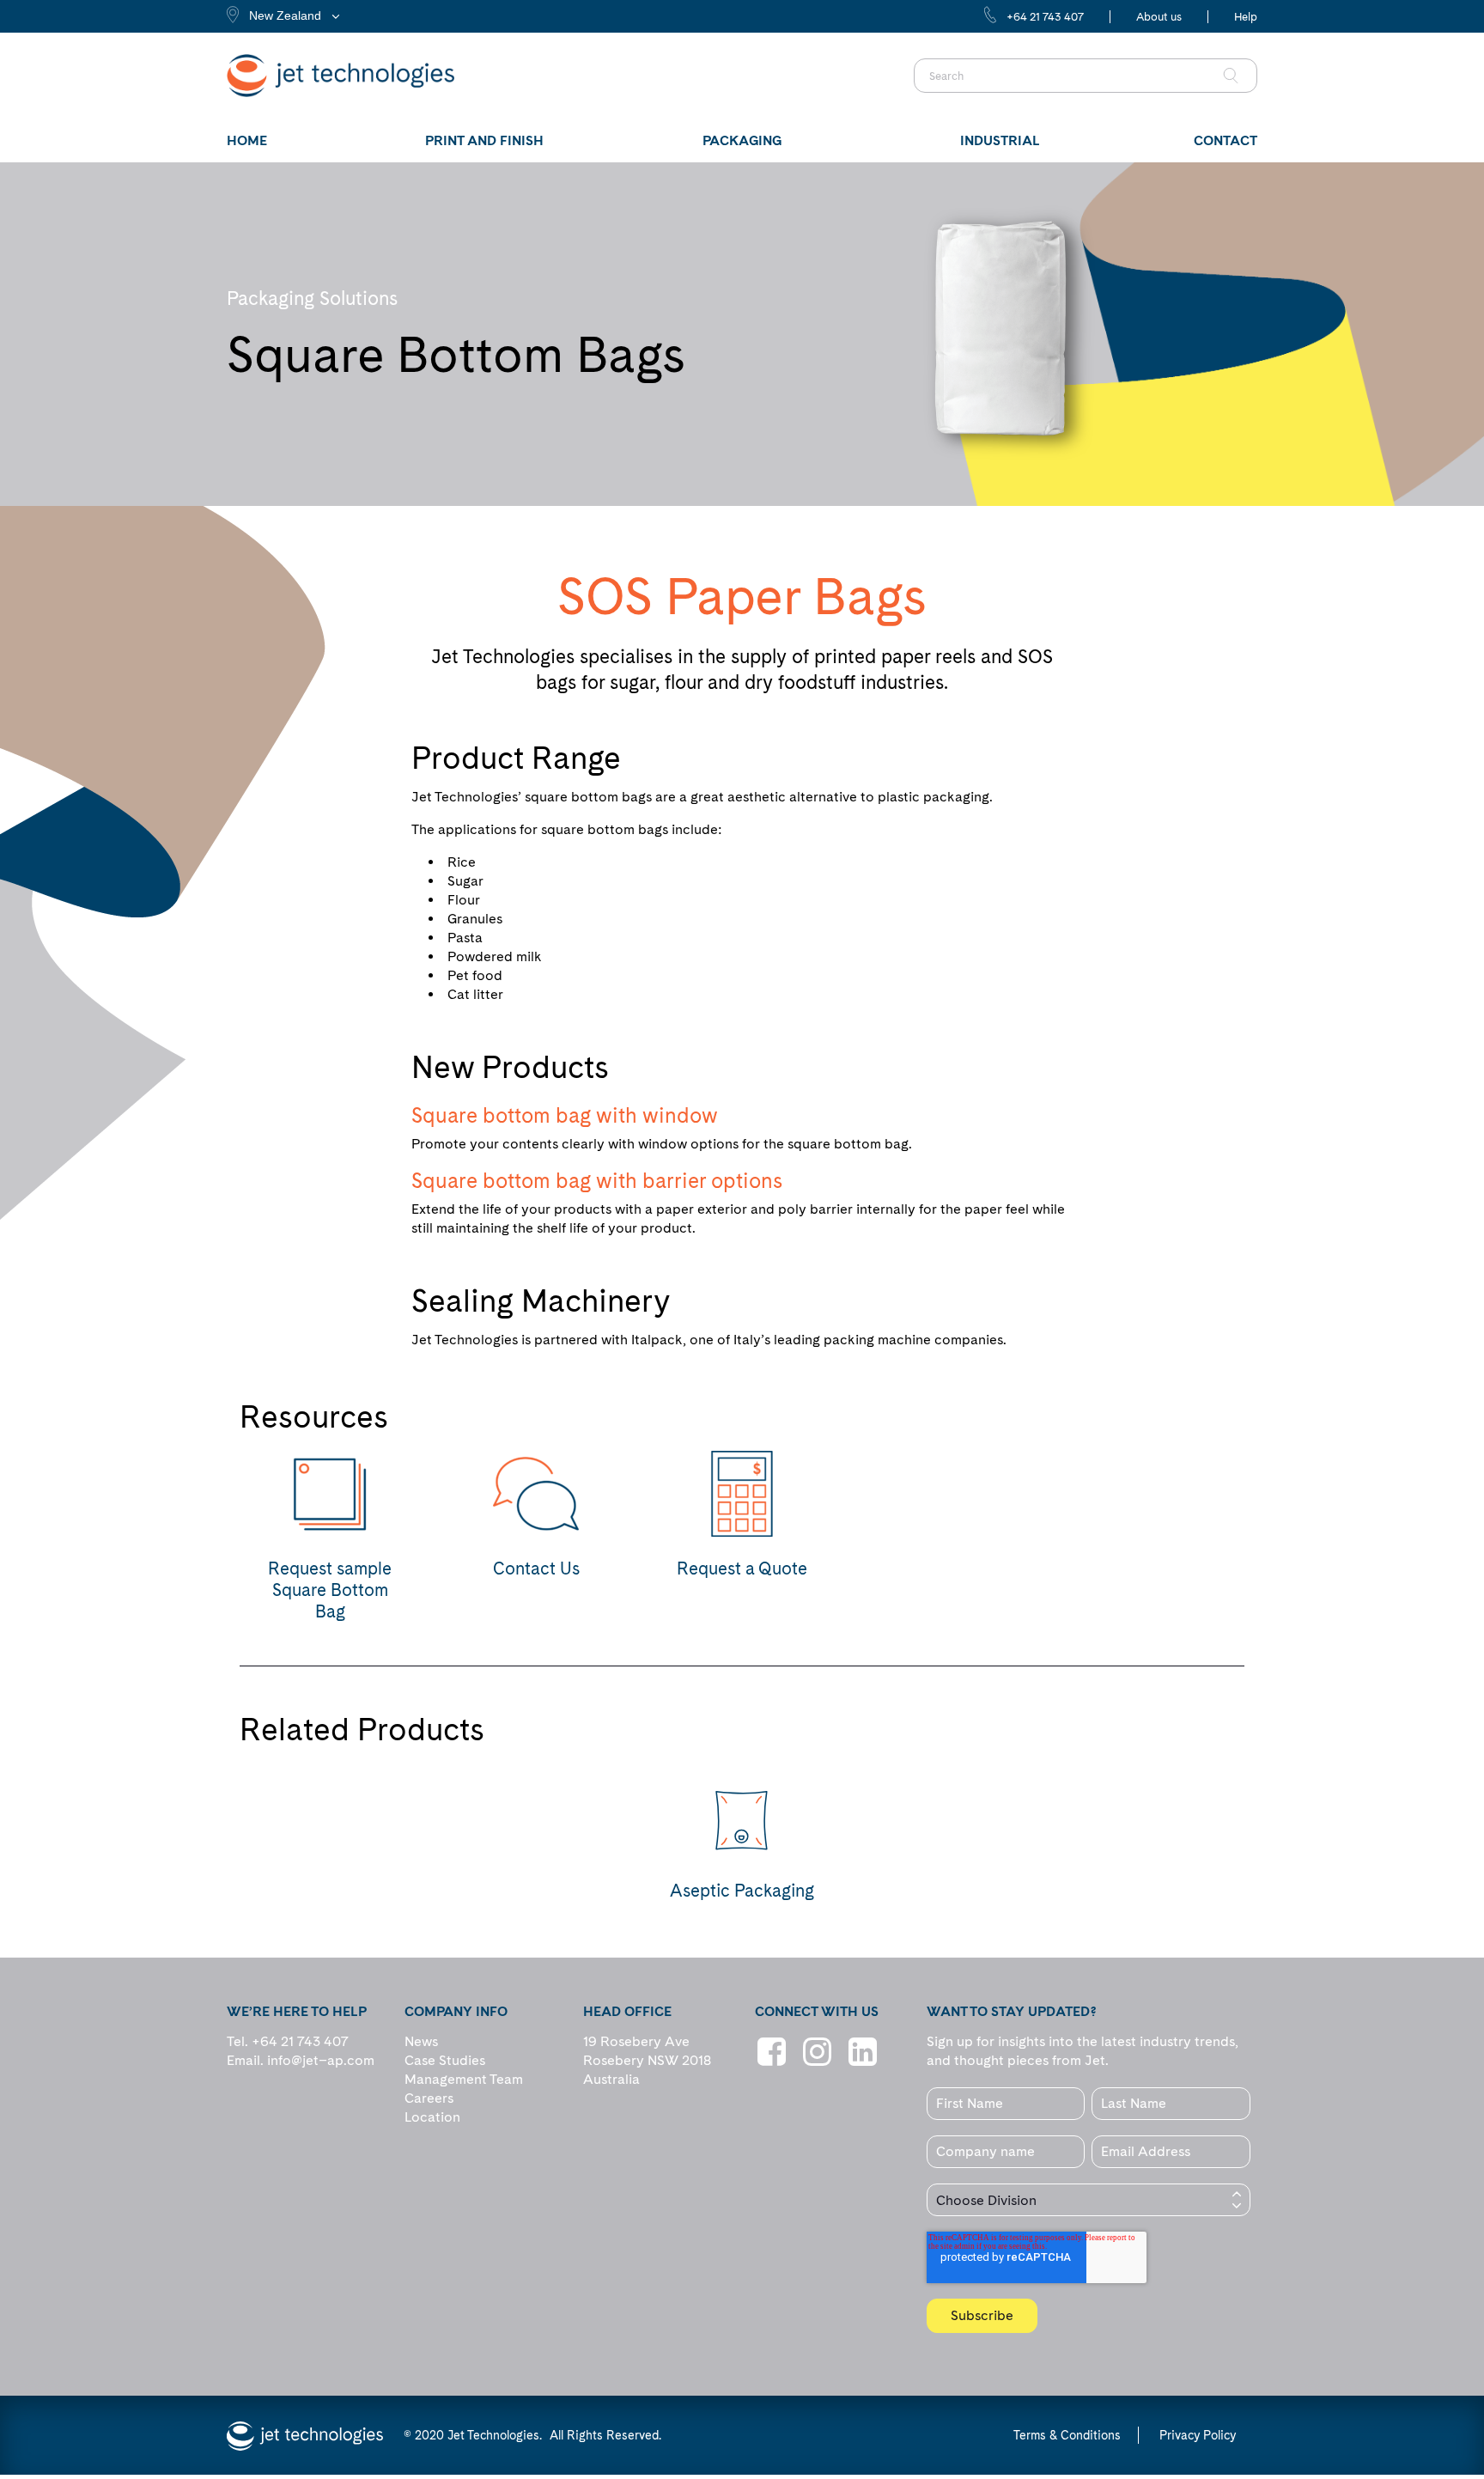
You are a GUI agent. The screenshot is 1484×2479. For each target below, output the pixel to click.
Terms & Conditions (1067, 2435)
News (421, 2041)
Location (432, 2117)
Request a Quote (742, 1568)
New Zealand (285, 15)
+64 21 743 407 (1045, 17)
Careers (429, 2098)
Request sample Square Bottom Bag (330, 1590)
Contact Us (536, 1568)
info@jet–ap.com (321, 2060)
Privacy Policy (1198, 2435)
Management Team (464, 2079)
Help (1246, 17)
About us (1159, 17)
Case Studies (445, 2060)
